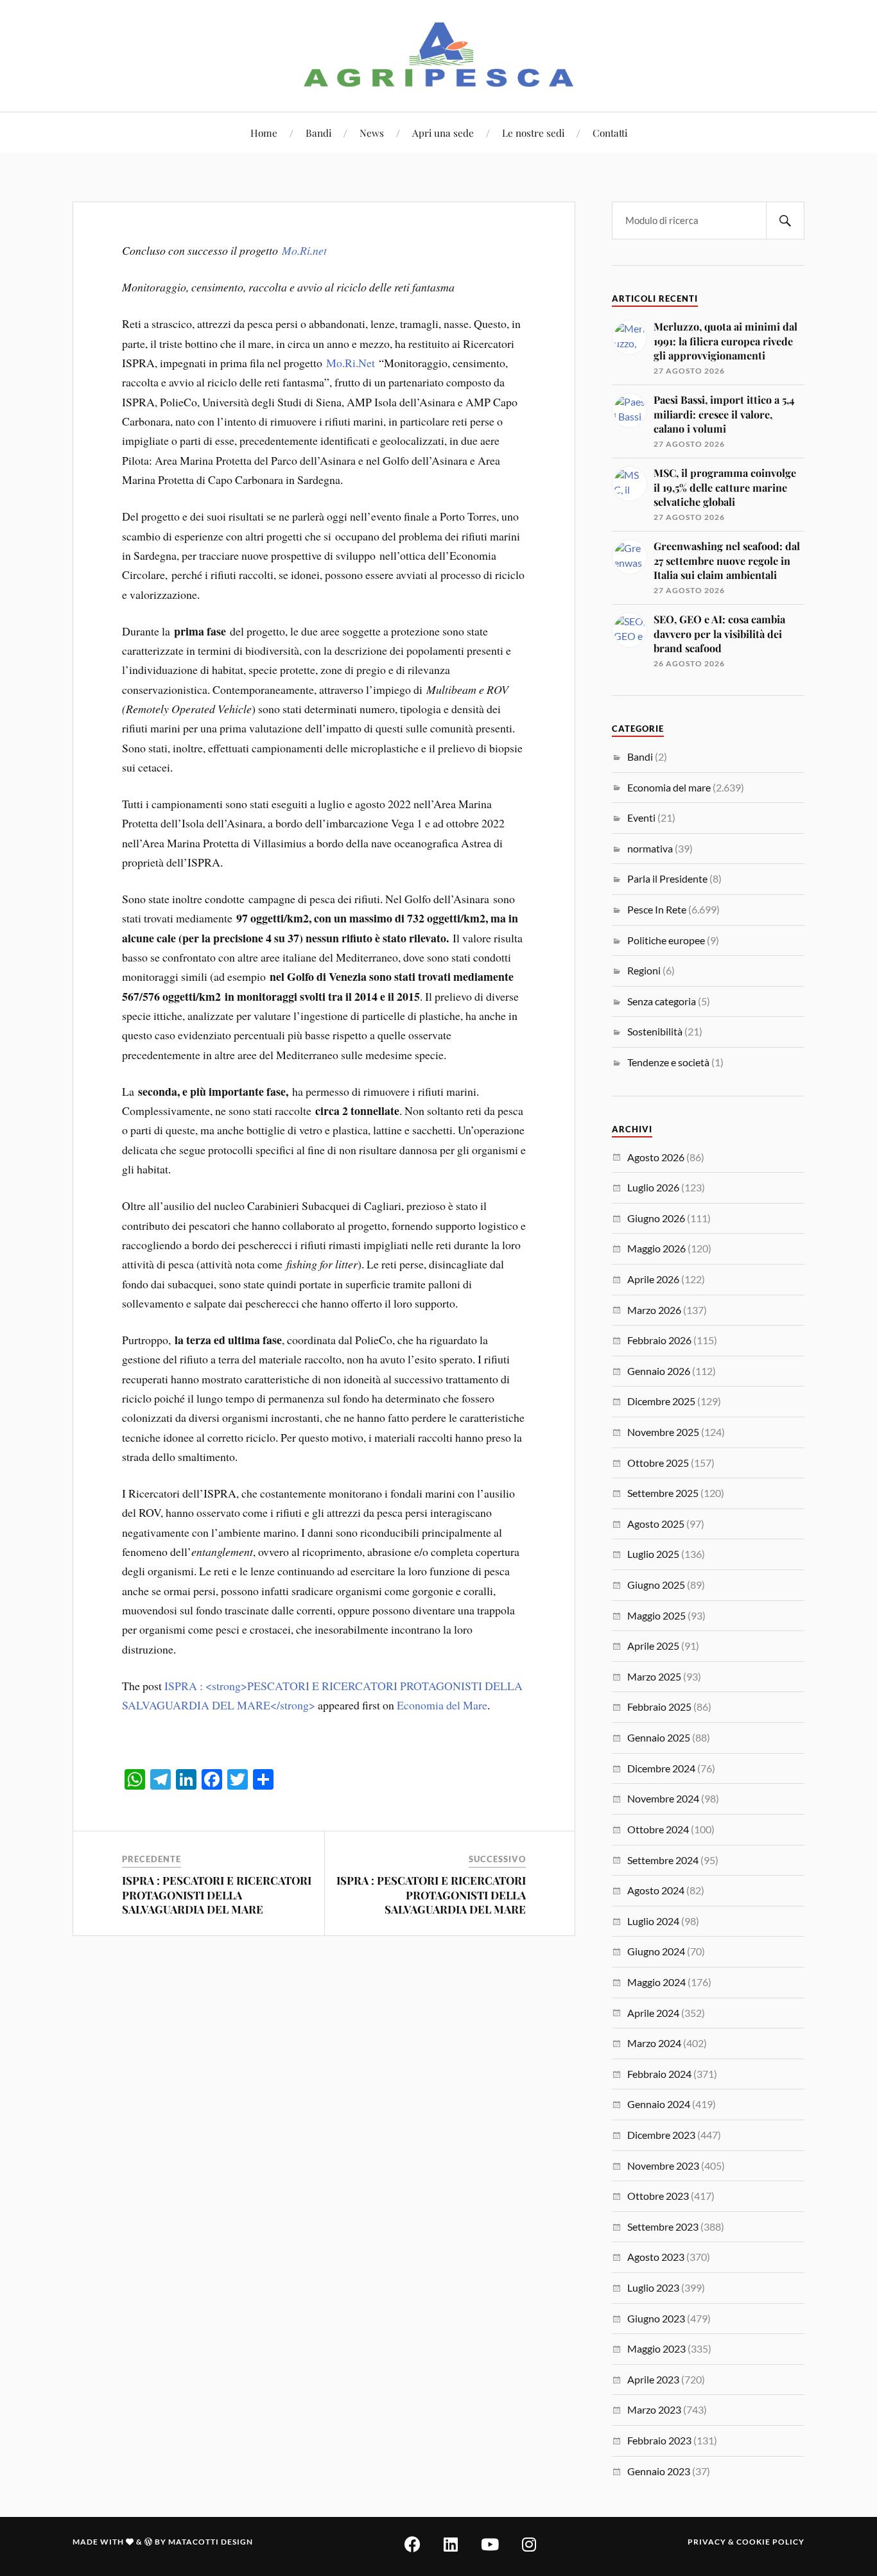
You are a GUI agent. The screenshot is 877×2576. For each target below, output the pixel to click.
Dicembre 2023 (661, 2135)
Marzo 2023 (654, 2409)
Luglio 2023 (653, 2287)
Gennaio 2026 (659, 1371)
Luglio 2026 (653, 1187)
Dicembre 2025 (661, 1401)
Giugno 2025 (656, 1585)
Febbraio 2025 (659, 1707)
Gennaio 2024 (659, 2104)
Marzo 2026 (654, 1310)
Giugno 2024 (656, 1951)
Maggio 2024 (656, 1982)
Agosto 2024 (656, 1890)
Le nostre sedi (533, 133)
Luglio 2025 (653, 1554)
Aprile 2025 (653, 1646)
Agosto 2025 (656, 1524)
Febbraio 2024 (659, 2074)
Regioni (644, 970)
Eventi (641, 817)
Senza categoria (662, 1001)
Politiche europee (666, 940)
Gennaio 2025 (659, 1737)
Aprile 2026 (653, 1279)
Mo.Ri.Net (351, 363)
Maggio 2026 (656, 1248)
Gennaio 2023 (659, 2471)
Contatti (610, 133)
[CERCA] (785, 220)
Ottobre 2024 (658, 1829)
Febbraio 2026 (659, 1340)
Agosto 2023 (656, 2257)
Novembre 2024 (663, 1798)
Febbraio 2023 (659, 2440)
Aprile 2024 (653, 2013)
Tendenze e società (668, 1062)
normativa (650, 848)
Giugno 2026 (656, 1218)
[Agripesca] (439, 55)
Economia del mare (669, 787)
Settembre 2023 (663, 2226)
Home (264, 133)
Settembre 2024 (663, 1860)
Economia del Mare (442, 1705)
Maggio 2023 (656, 2348)
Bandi (318, 133)
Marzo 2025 (654, 1676)
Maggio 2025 (656, 1615)
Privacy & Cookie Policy (746, 2542)
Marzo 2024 (654, 2043)
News (372, 133)
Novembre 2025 (663, 1432)
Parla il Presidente (667, 878)
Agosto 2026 (656, 1157)
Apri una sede (443, 133)
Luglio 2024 (653, 1921)
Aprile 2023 (653, 2379)
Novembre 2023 (663, 2165)
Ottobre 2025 (658, 1463)
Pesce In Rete (657, 909)
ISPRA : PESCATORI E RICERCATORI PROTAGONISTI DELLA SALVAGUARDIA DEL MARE (217, 1894)
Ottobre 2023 (658, 2196)
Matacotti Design (211, 2542)
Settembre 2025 (663, 1493)
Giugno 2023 (656, 2318)
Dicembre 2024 (661, 1768)
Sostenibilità (655, 1031)
